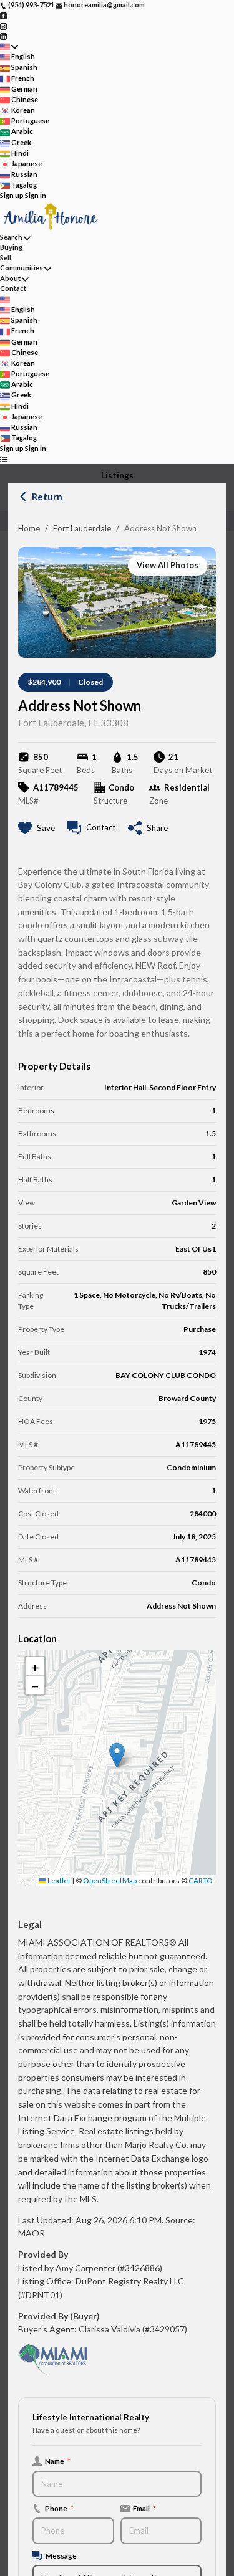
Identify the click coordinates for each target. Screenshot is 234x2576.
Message (61, 2555)
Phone (59, 2508)
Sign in (36, 195)
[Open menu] (3, 459)
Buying (11, 247)
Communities (22, 268)
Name (58, 2461)
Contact (13, 288)
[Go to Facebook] (3, 15)
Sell (6, 258)
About (10, 278)
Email (144, 2508)
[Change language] (9, 46)
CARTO (201, 1880)
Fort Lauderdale (82, 528)
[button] (117, 1755)
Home (29, 528)
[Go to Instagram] (3, 25)
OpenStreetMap (110, 1880)
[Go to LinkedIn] (3, 36)
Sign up (12, 195)
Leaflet (58, 1880)
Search (11, 237)
